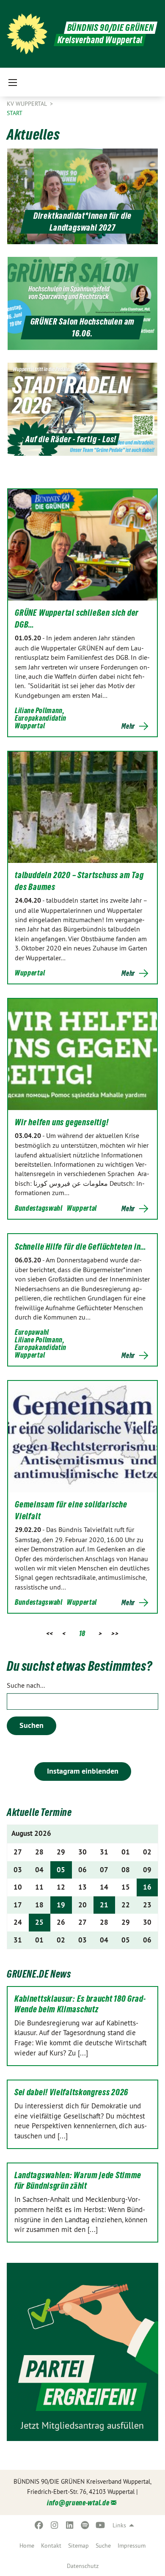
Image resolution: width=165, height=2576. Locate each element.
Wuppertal (30, 726)
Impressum (132, 2546)
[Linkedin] (70, 2525)
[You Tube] (100, 2525)
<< (50, 1633)
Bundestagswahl (39, 1208)
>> (115, 1633)
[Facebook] (39, 2525)
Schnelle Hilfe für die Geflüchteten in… (81, 1247)
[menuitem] (27, 2546)
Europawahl (32, 1332)
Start (15, 113)
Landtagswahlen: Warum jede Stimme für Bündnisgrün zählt (78, 2181)
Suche (103, 2546)
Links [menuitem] (119, 2525)
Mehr (128, 726)
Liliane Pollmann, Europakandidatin (41, 714)
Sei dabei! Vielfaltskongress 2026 (71, 2092)
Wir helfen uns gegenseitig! (62, 1122)
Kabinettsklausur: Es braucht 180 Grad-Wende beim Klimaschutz (80, 2004)
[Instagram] (54, 2525)
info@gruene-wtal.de (78, 2503)
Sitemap (78, 2546)
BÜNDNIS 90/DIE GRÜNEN (111, 28)
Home (27, 2546)
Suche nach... (26, 1685)
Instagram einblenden (83, 1771)
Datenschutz (83, 2566)
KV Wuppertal (27, 104)
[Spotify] (85, 2525)
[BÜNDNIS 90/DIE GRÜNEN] (27, 34)
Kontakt (51, 2546)
